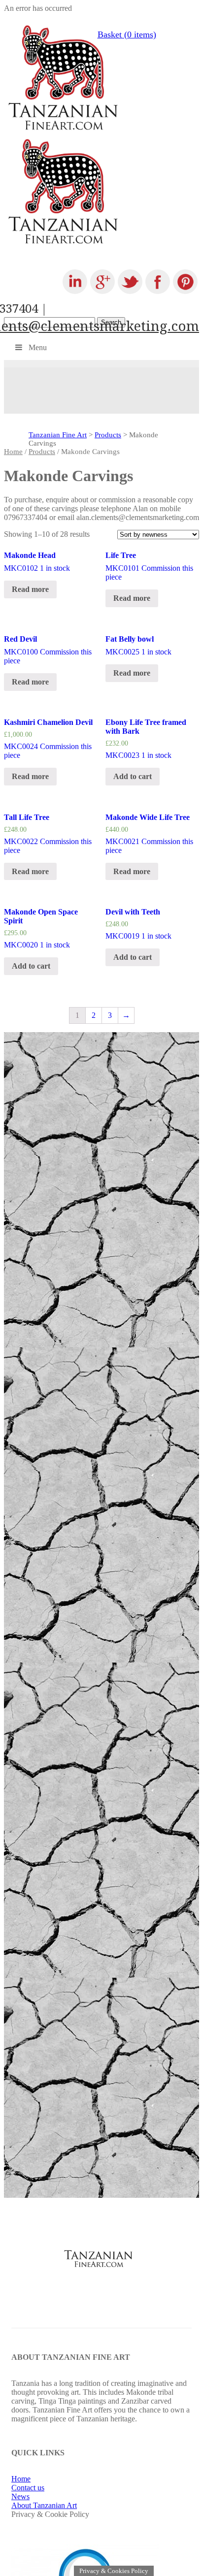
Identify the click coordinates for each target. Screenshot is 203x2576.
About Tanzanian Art (44, 2505)
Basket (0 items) (127, 34)
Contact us (28, 2488)
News (20, 2496)
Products (108, 435)
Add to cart (133, 776)
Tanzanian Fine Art (58, 435)
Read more (30, 589)
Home (13, 452)
